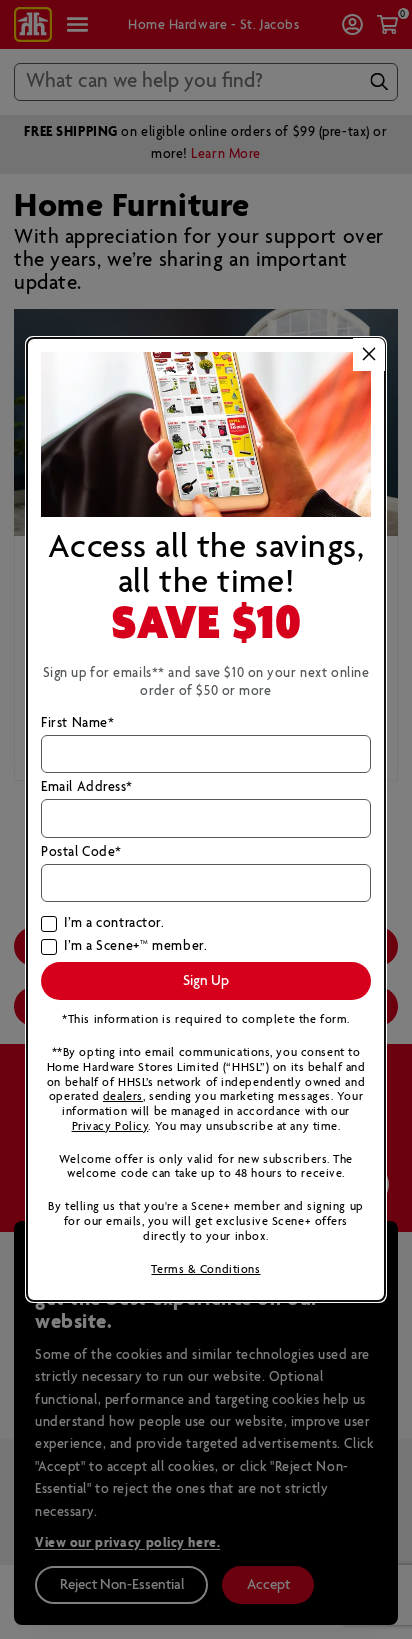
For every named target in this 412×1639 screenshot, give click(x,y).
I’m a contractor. (114, 924)
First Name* (77, 724)
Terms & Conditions (205, 1269)
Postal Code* (81, 853)
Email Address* (87, 788)
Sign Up (206, 981)
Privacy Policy (110, 1126)
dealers (123, 1096)
